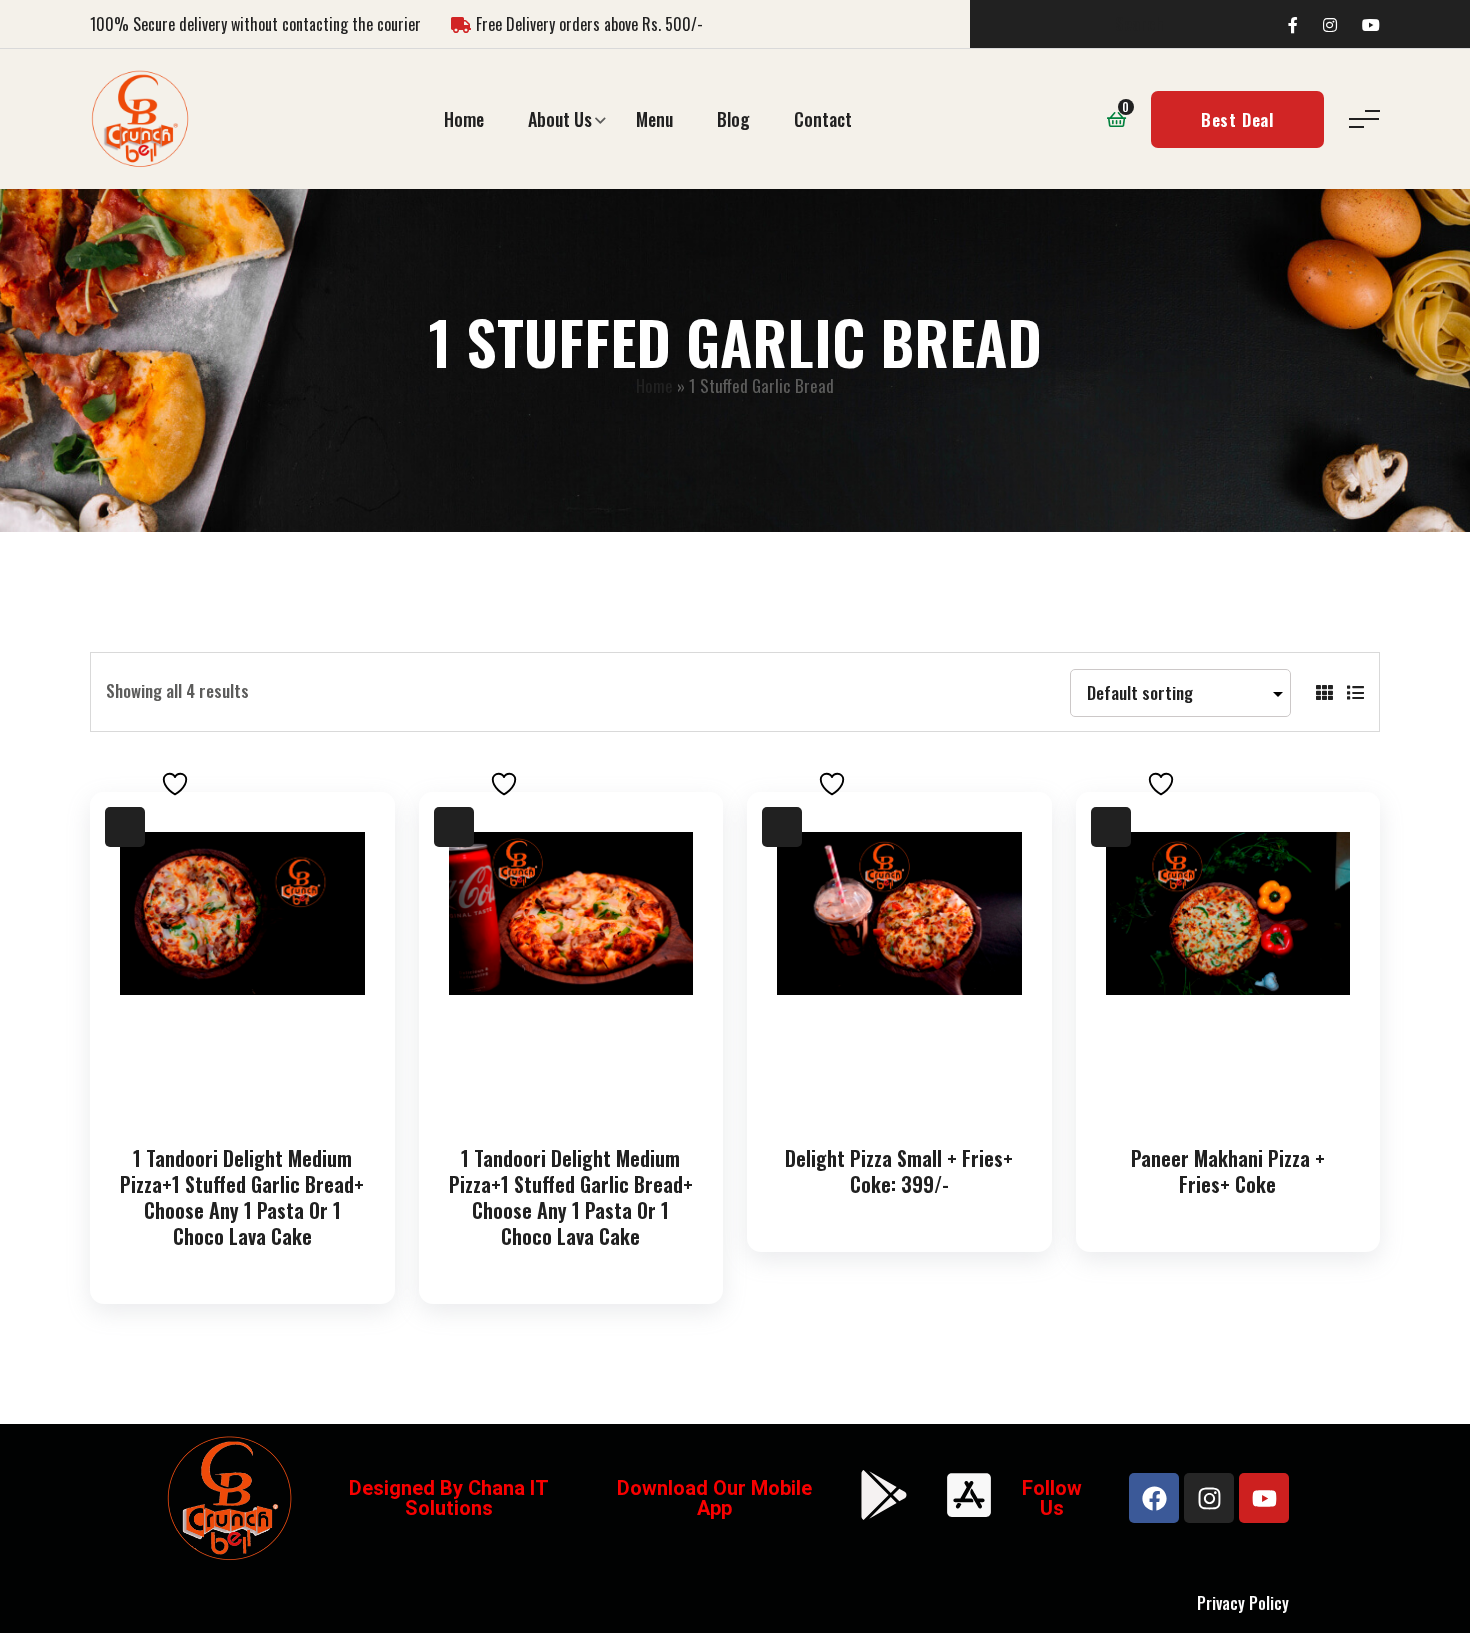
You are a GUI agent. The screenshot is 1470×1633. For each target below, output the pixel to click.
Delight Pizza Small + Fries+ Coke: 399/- (899, 1171)
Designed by (408, 1488)
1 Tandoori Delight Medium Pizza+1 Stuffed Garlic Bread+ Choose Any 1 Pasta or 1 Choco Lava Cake (242, 1197)
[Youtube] (1264, 1498)
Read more (247, 1096)
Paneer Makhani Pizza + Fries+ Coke (1228, 1171)
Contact (823, 119)
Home (464, 119)
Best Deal (1237, 119)
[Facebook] (1154, 1498)
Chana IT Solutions (477, 1498)
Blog (733, 119)
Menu (654, 119)
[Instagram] (1209, 1498)
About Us (560, 119)
